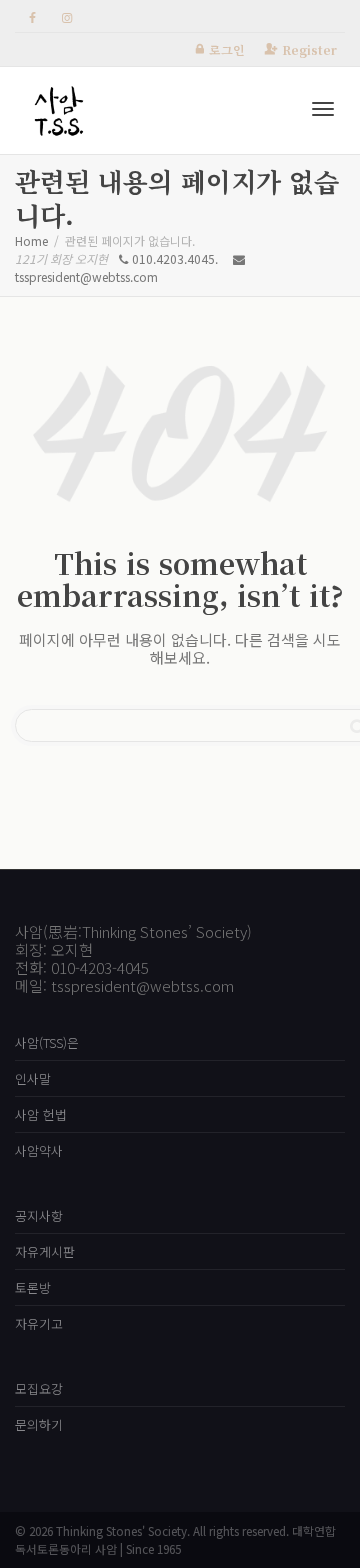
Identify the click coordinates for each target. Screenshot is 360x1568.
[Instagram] (66, 16)
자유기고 (39, 1323)
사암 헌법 (41, 1114)
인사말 (33, 1078)
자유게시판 (45, 1251)
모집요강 (39, 1388)
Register (309, 49)
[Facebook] (32, 16)
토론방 (33, 1287)
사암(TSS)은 (47, 1042)
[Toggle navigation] (323, 109)
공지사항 (39, 1215)
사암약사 (39, 1150)
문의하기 (39, 1424)
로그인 (227, 49)
